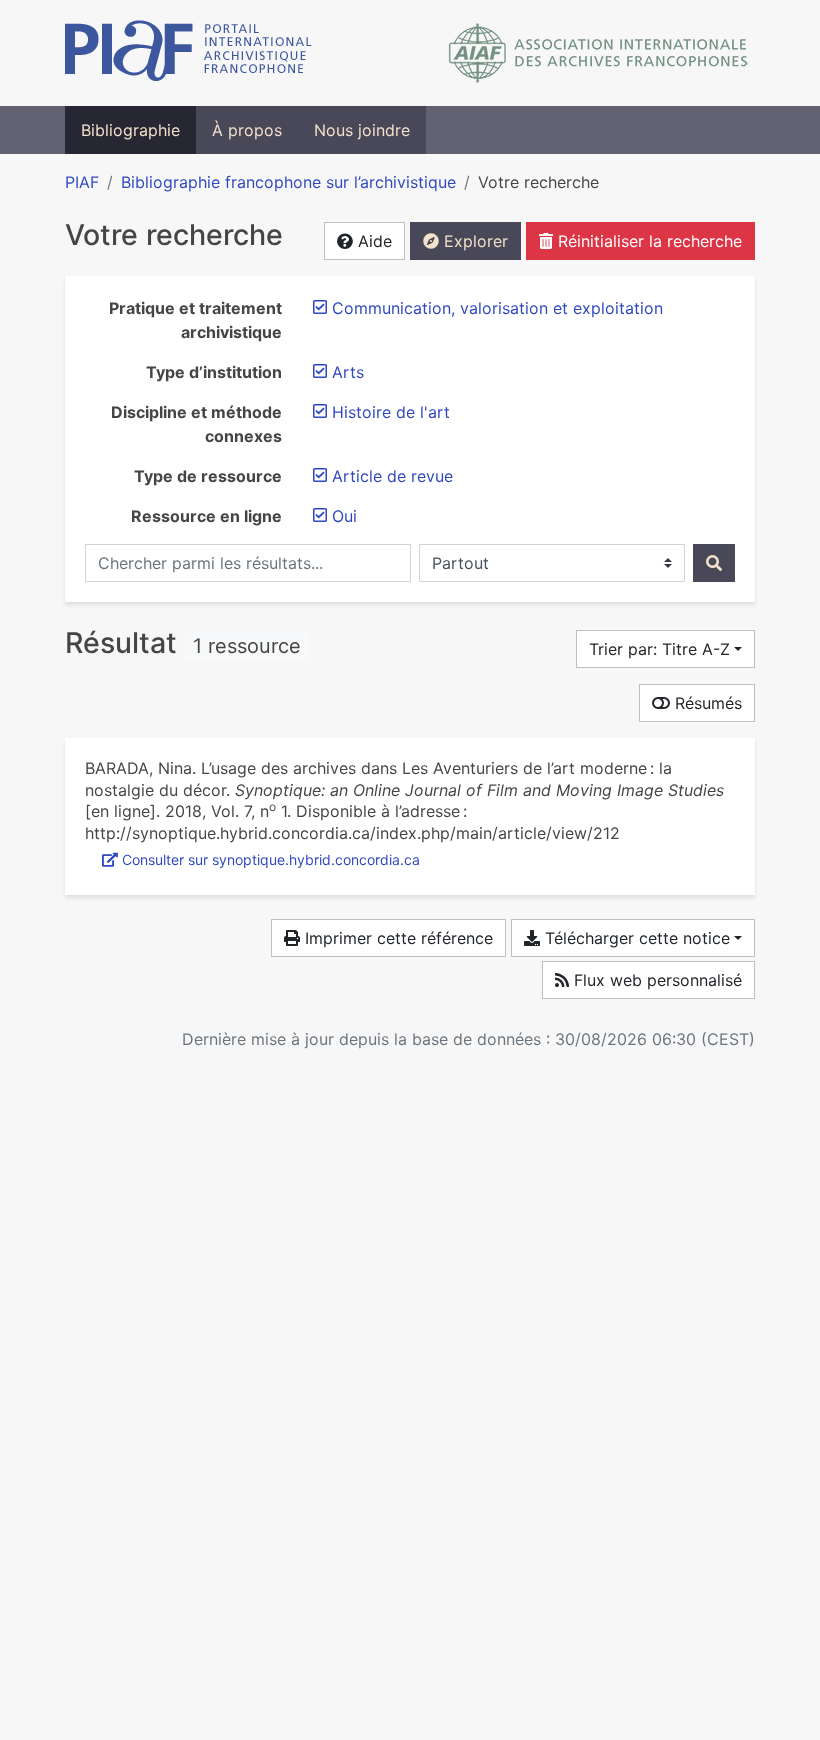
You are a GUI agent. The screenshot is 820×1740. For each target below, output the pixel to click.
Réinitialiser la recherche (647, 241)
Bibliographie (130, 130)
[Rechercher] (714, 563)
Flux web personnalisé (655, 980)
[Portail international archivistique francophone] (188, 53)
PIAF (82, 182)
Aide (372, 241)
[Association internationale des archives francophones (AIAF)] (598, 53)
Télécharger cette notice (635, 938)
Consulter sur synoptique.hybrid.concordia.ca (271, 859)
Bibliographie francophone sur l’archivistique (288, 182)
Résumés (706, 703)
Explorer (473, 241)
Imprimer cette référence (396, 938)
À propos (247, 130)
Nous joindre (362, 130)
